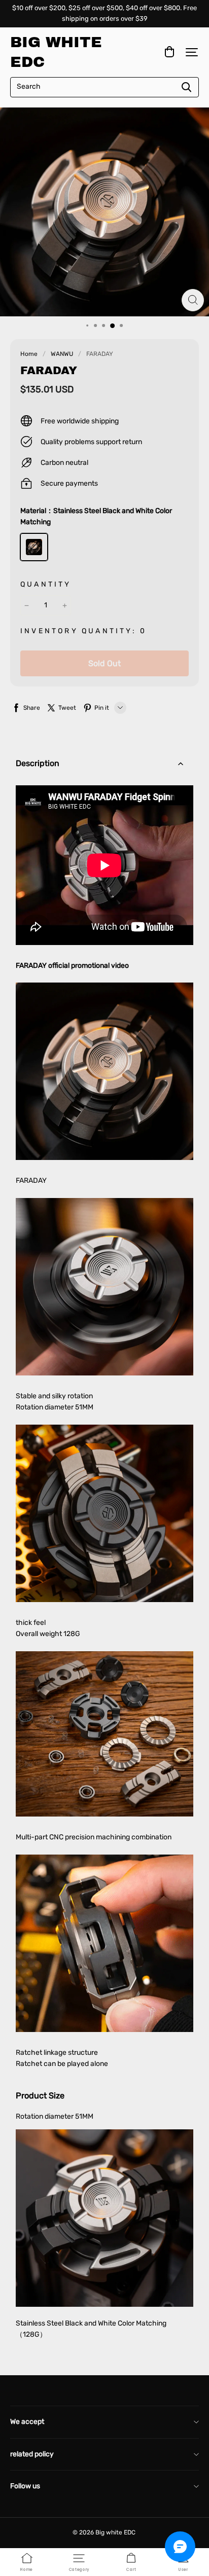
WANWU (62, 354)
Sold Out (104, 663)
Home (29, 354)
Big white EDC (56, 52)
